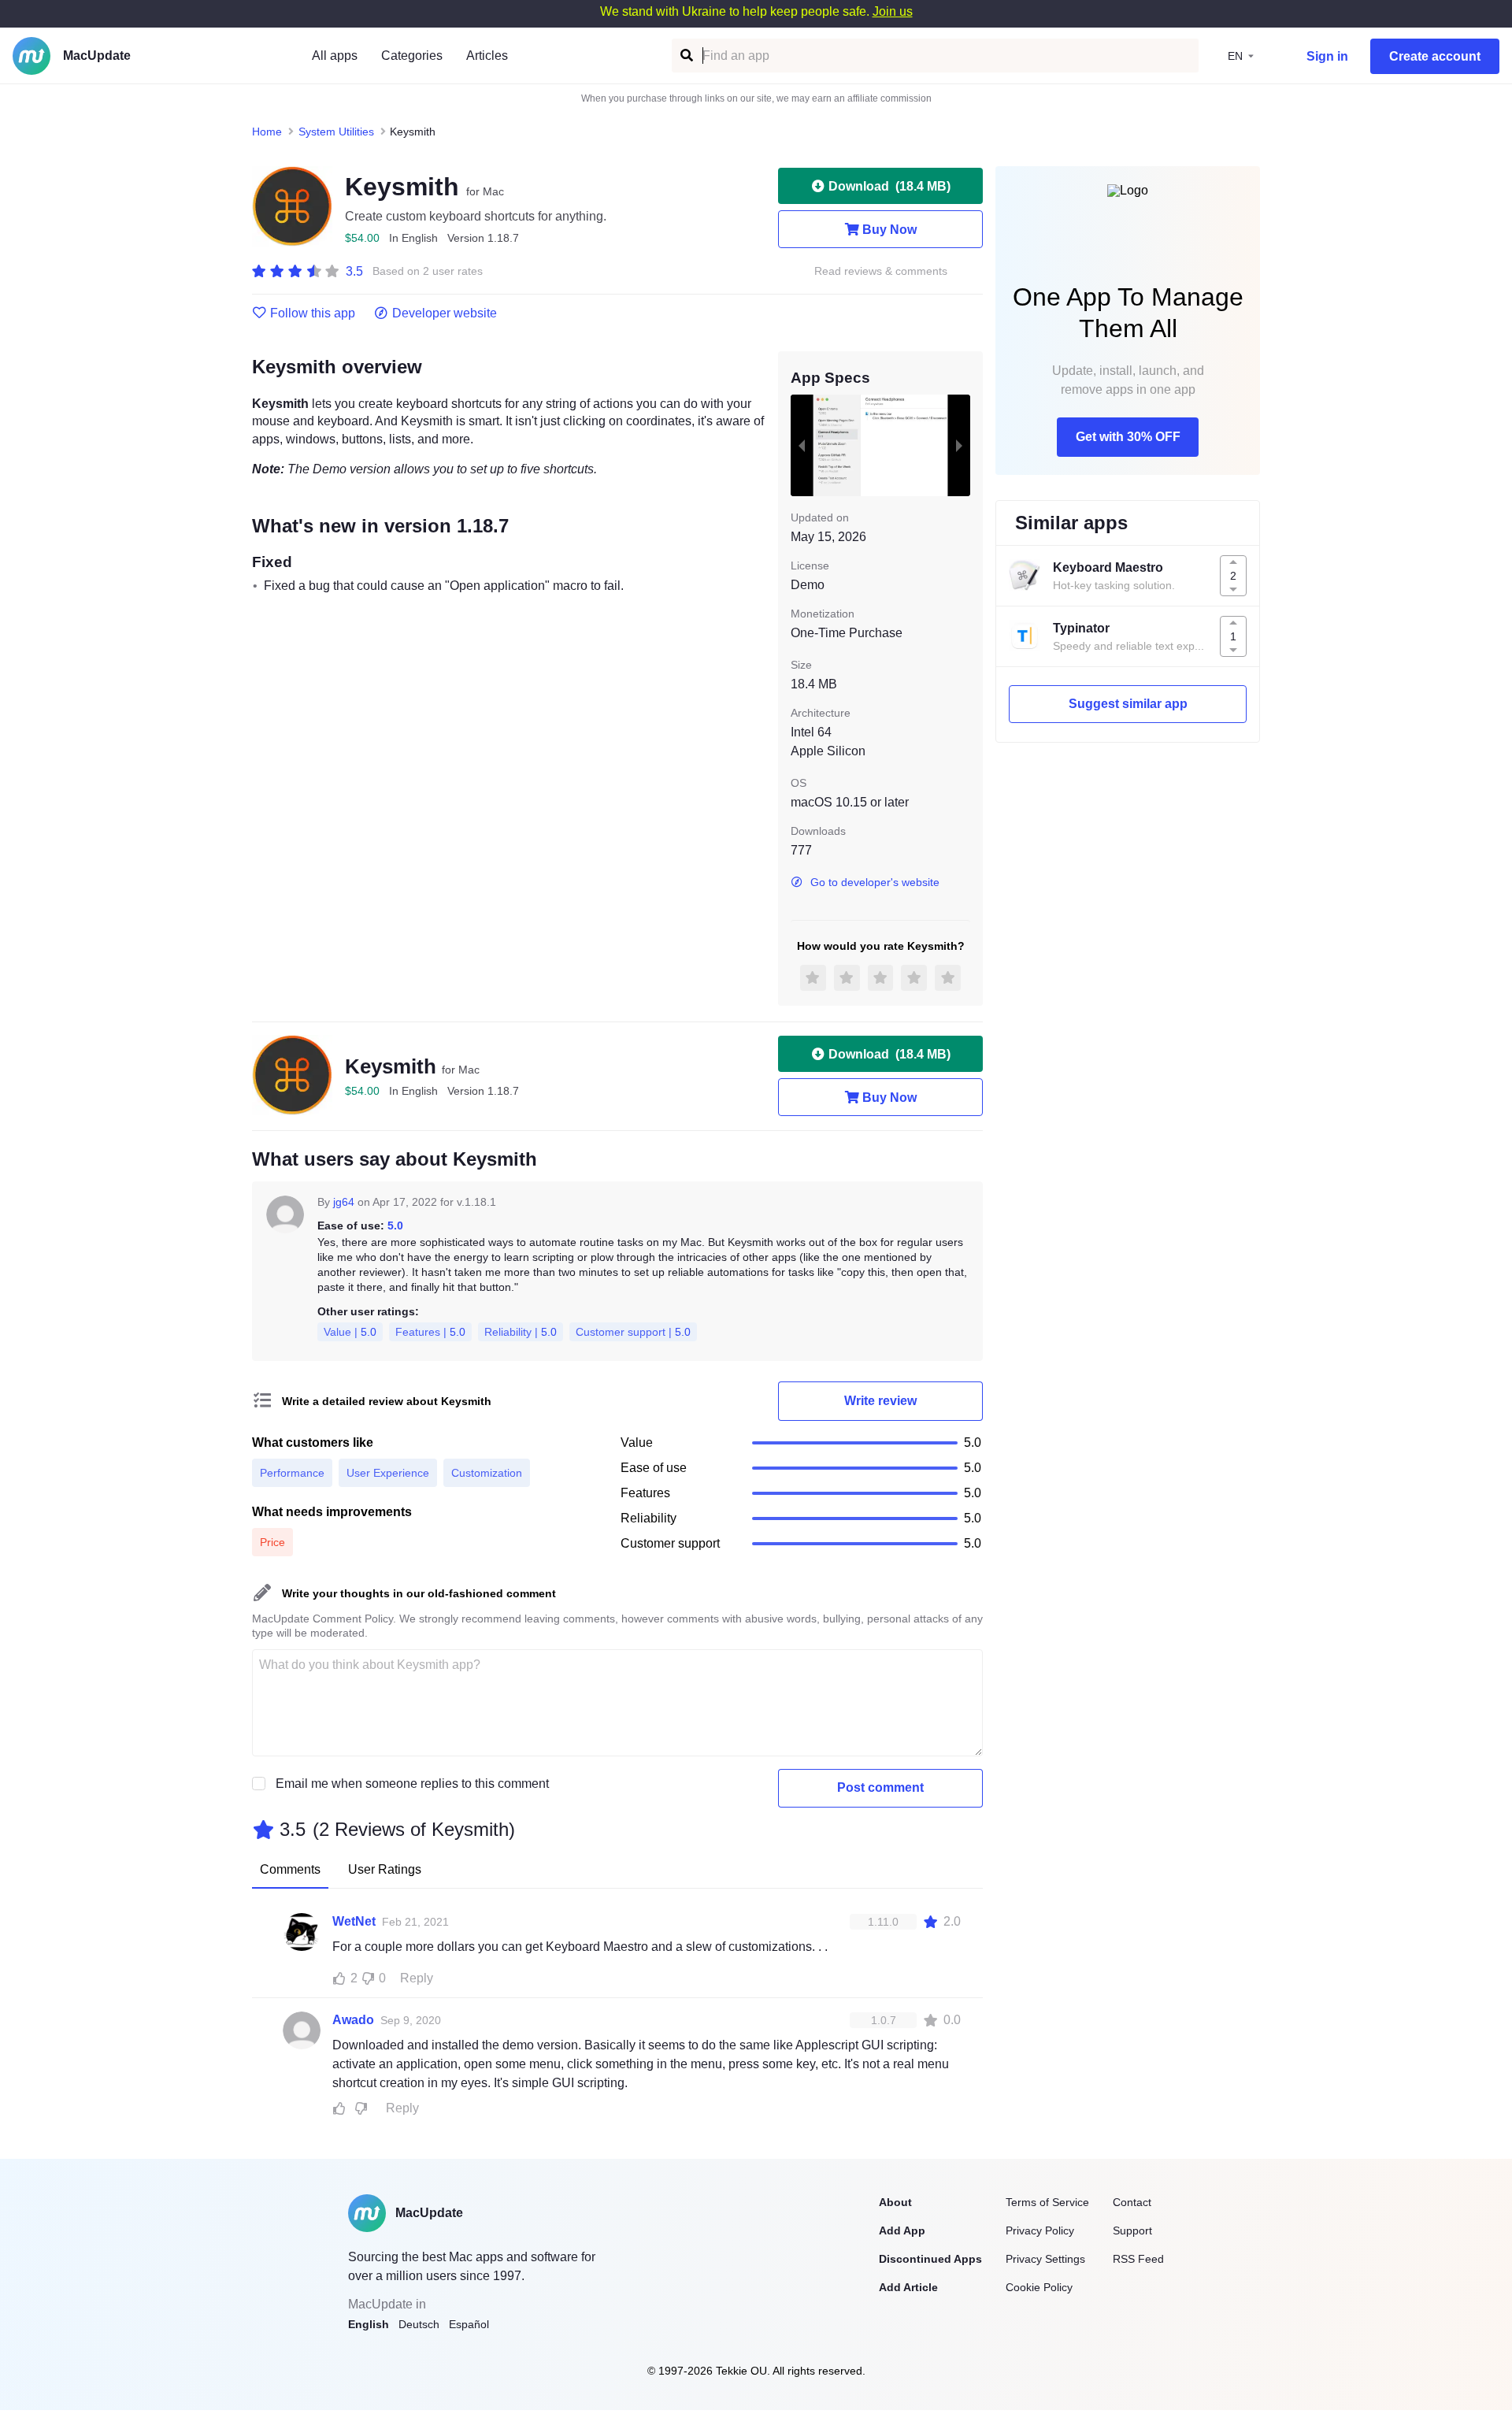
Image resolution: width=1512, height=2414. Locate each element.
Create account (1435, 56)
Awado (353, 2020)
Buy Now (889, 230)
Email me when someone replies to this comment (412, 1784)
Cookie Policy (1039, 2287)
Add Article (908, 2287)
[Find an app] (686, 56)
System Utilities (336, 132)
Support (1132, 2230)
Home (267, 132)
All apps (335, 56)
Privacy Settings (1045, 2259)
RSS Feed (1138, 2259)
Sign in (1327, 56)
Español (469, 2324)
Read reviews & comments (881, 271)
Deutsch (419, 2324)
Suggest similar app (1128, 704)
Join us (893, 11)
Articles (487, 56)
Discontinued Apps (930, 2259)
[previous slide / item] (802, 445)
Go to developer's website (875, 882)
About (895, 2202)
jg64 (344, 1202)
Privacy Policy (1040, 2230)
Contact (1132, 2202)
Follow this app (313, 313)
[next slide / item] (959, 445)
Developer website (445, 313)
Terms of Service (1047, 2202)
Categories (412, 56)
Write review (880, 1401)
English (369, 2324)
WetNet (354, 1921)
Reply (417, 1978)
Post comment (880, 1787)
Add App (902, 2230)
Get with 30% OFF (1128, 437)
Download (889, 186)
